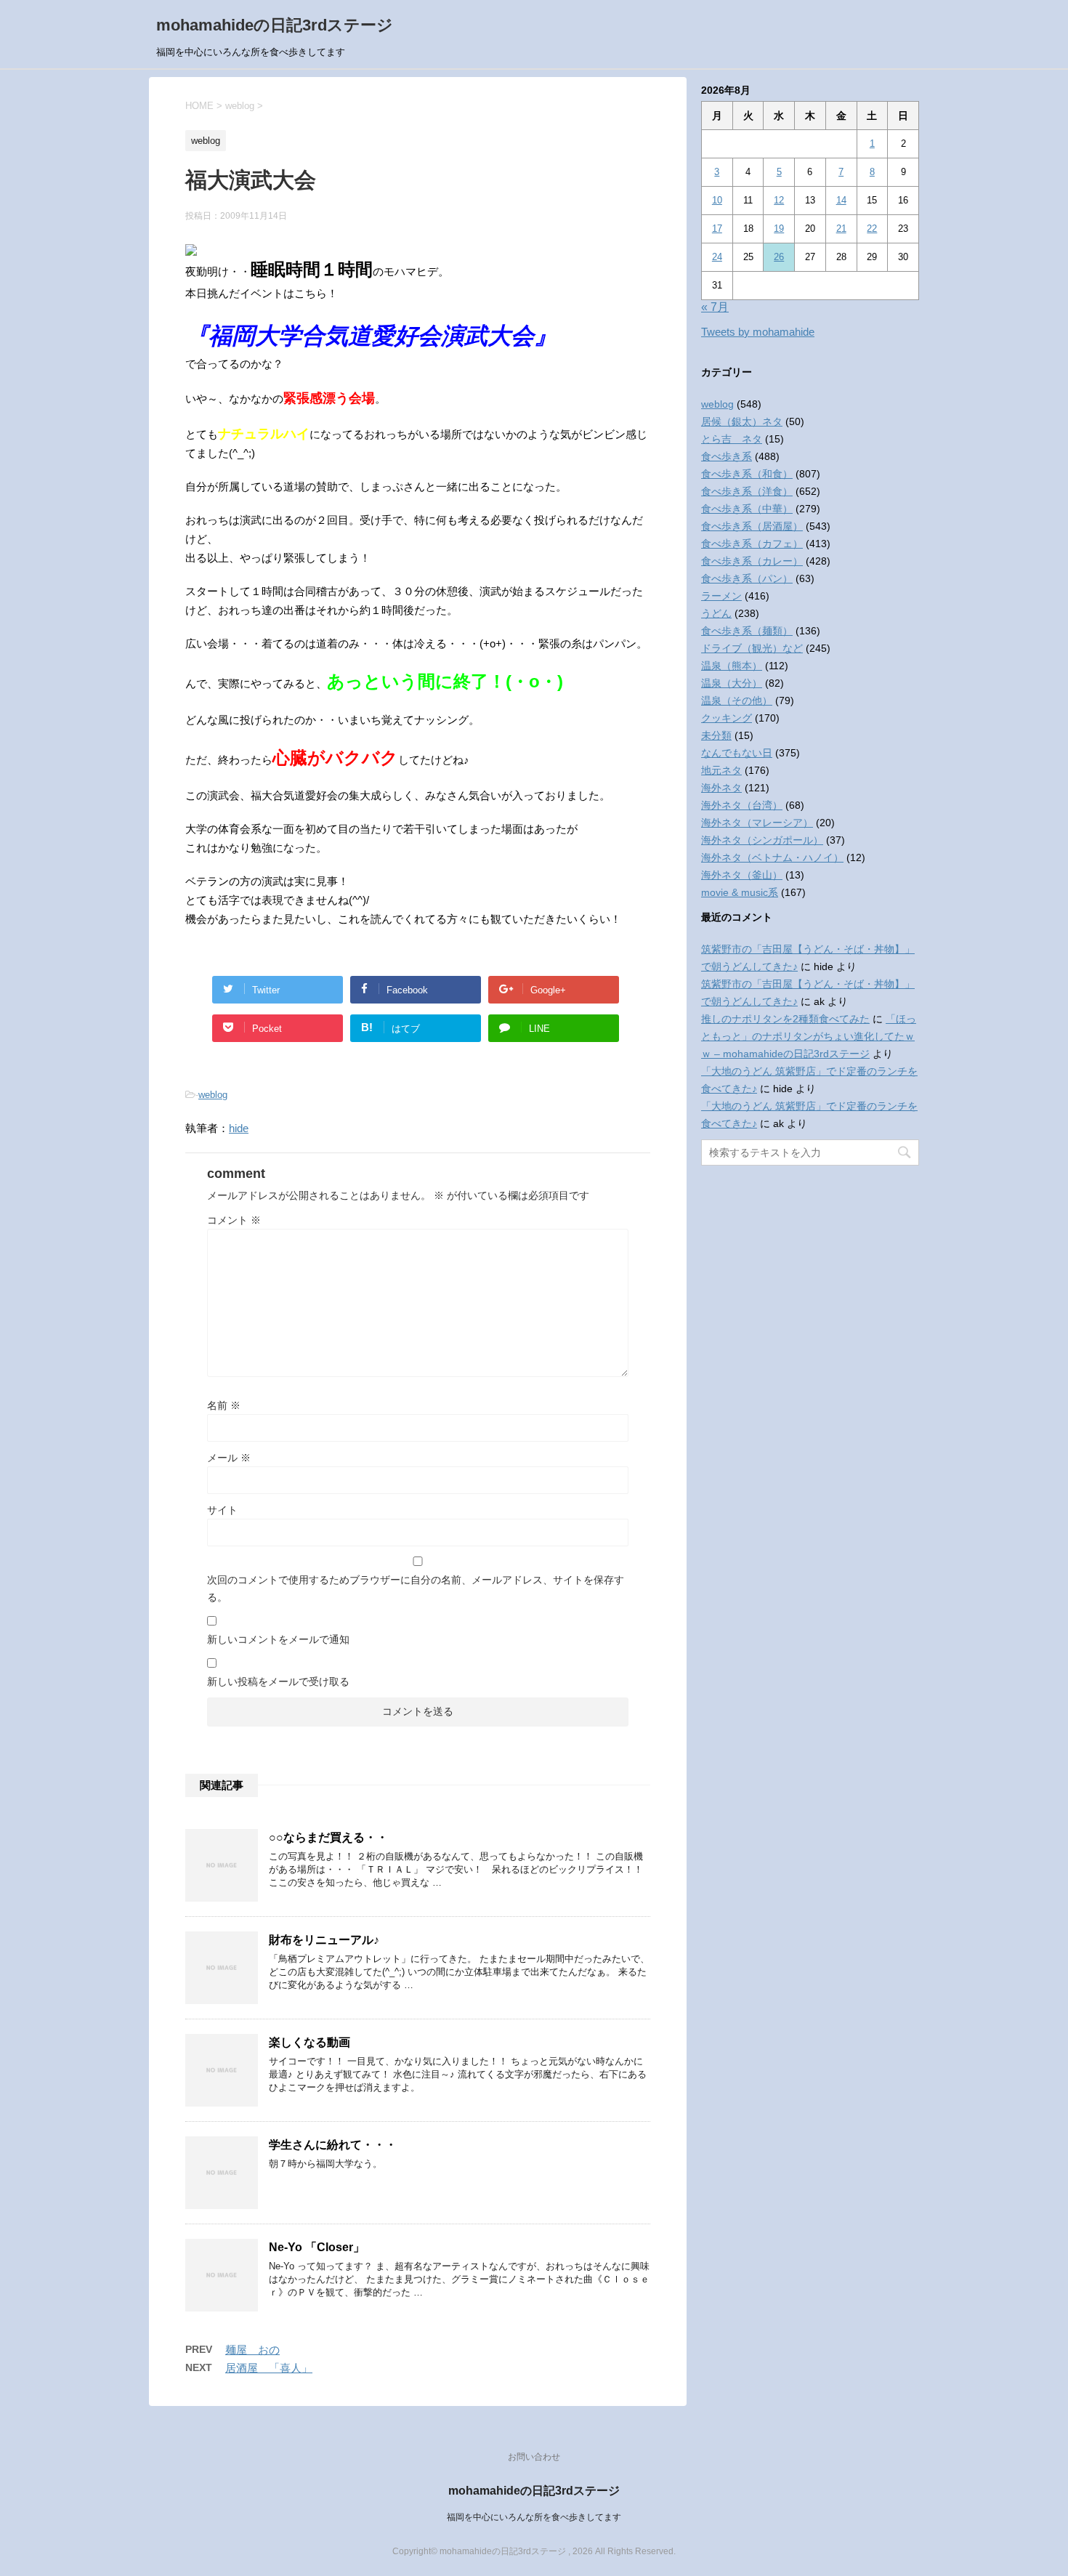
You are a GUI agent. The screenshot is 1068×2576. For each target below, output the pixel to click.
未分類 (716, 735)
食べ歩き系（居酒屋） (752, 526)
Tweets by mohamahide (758, 332)
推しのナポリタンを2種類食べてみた (785, 1019)
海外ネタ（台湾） (742, 805)
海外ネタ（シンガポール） (762, 840)
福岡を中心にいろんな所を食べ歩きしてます (534, 2517)
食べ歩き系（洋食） (747, 491)
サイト (222, 1510)
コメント (234, 1220)
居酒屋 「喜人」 (269, 2368)
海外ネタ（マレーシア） (757, 823)
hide (239, 1128)
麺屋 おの (252, 2350)
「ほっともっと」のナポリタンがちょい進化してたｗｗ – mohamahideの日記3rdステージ (809, 1036)
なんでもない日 (737, 753)
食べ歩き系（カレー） (752, 561)
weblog (213, 1095)
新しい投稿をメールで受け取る (278, 1681)
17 (717, 229)
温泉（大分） (732, 683)
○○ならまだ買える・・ (328, 1837)
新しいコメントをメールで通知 (278, 1639)
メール (229, 1458)
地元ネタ (721, 770)
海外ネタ (721, 788)
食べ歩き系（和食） (747, 474)
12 (779, 200)
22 (872, 229)
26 (779, 257)
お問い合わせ (534, 2457)
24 (717, 257)
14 (841, 200)
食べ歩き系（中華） (747, 509)
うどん (716, 613)
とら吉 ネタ (732, 439)
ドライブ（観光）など (752, 648)
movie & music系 (740, 892)
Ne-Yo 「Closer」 (317, 2247)
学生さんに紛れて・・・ (333, 2145)
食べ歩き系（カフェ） (752, 544)
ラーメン (721, 596)
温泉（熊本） (732, 666)
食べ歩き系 (727, 456)
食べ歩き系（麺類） (747, 631)
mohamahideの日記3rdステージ (275, 25)
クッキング (727, 718)
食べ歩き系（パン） (747, 578)
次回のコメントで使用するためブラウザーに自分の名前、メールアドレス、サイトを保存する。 (416, 1588)
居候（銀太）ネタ (742, 421)
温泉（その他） (737, 700)
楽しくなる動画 (310, 2042)
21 (841, 229)
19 (779, 229)
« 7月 (715, 307)
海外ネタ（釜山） (742, 875)
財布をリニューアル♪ (324, 1940)
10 (717, 200)
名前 (224, 1405)
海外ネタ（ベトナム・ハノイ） (772, 857)
